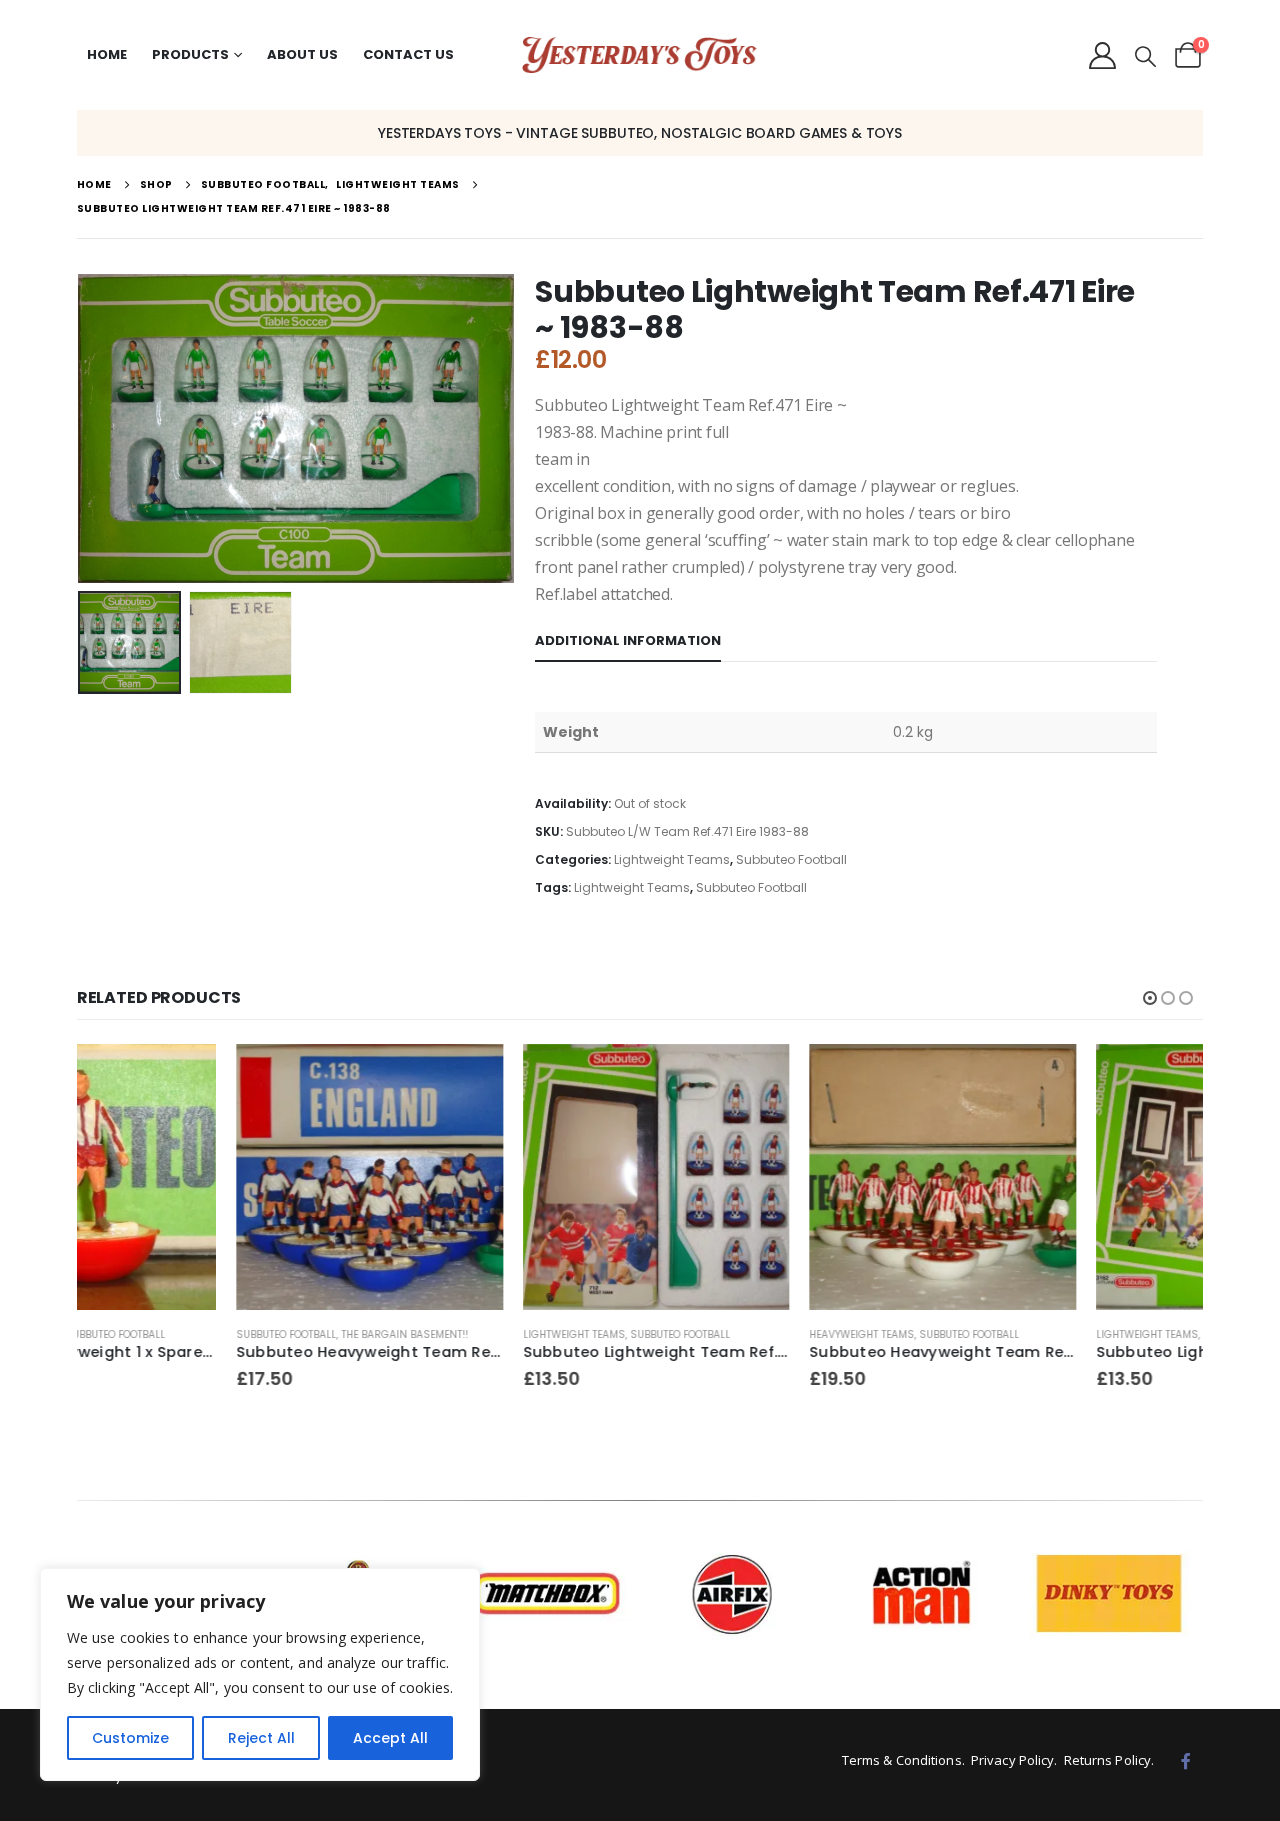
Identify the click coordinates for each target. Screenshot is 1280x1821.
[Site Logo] (639, 55)
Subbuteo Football (791, 859)
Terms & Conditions (902, 1760)
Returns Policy (1107, 1760)
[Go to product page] (210, 1177)
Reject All (261, 1738)
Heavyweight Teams (702, 1334)
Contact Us (408, 54)
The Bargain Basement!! (245, 1334)
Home (107, 54)
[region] (260, 1674)
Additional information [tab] (628, 640)
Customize (130, 1738)
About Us (302, 54)
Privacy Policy (1012, 1760)
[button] (1145, 57)
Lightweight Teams (672, 859)
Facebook (1186, 1761)
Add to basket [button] (311, 1077)
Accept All (390, 1738)
